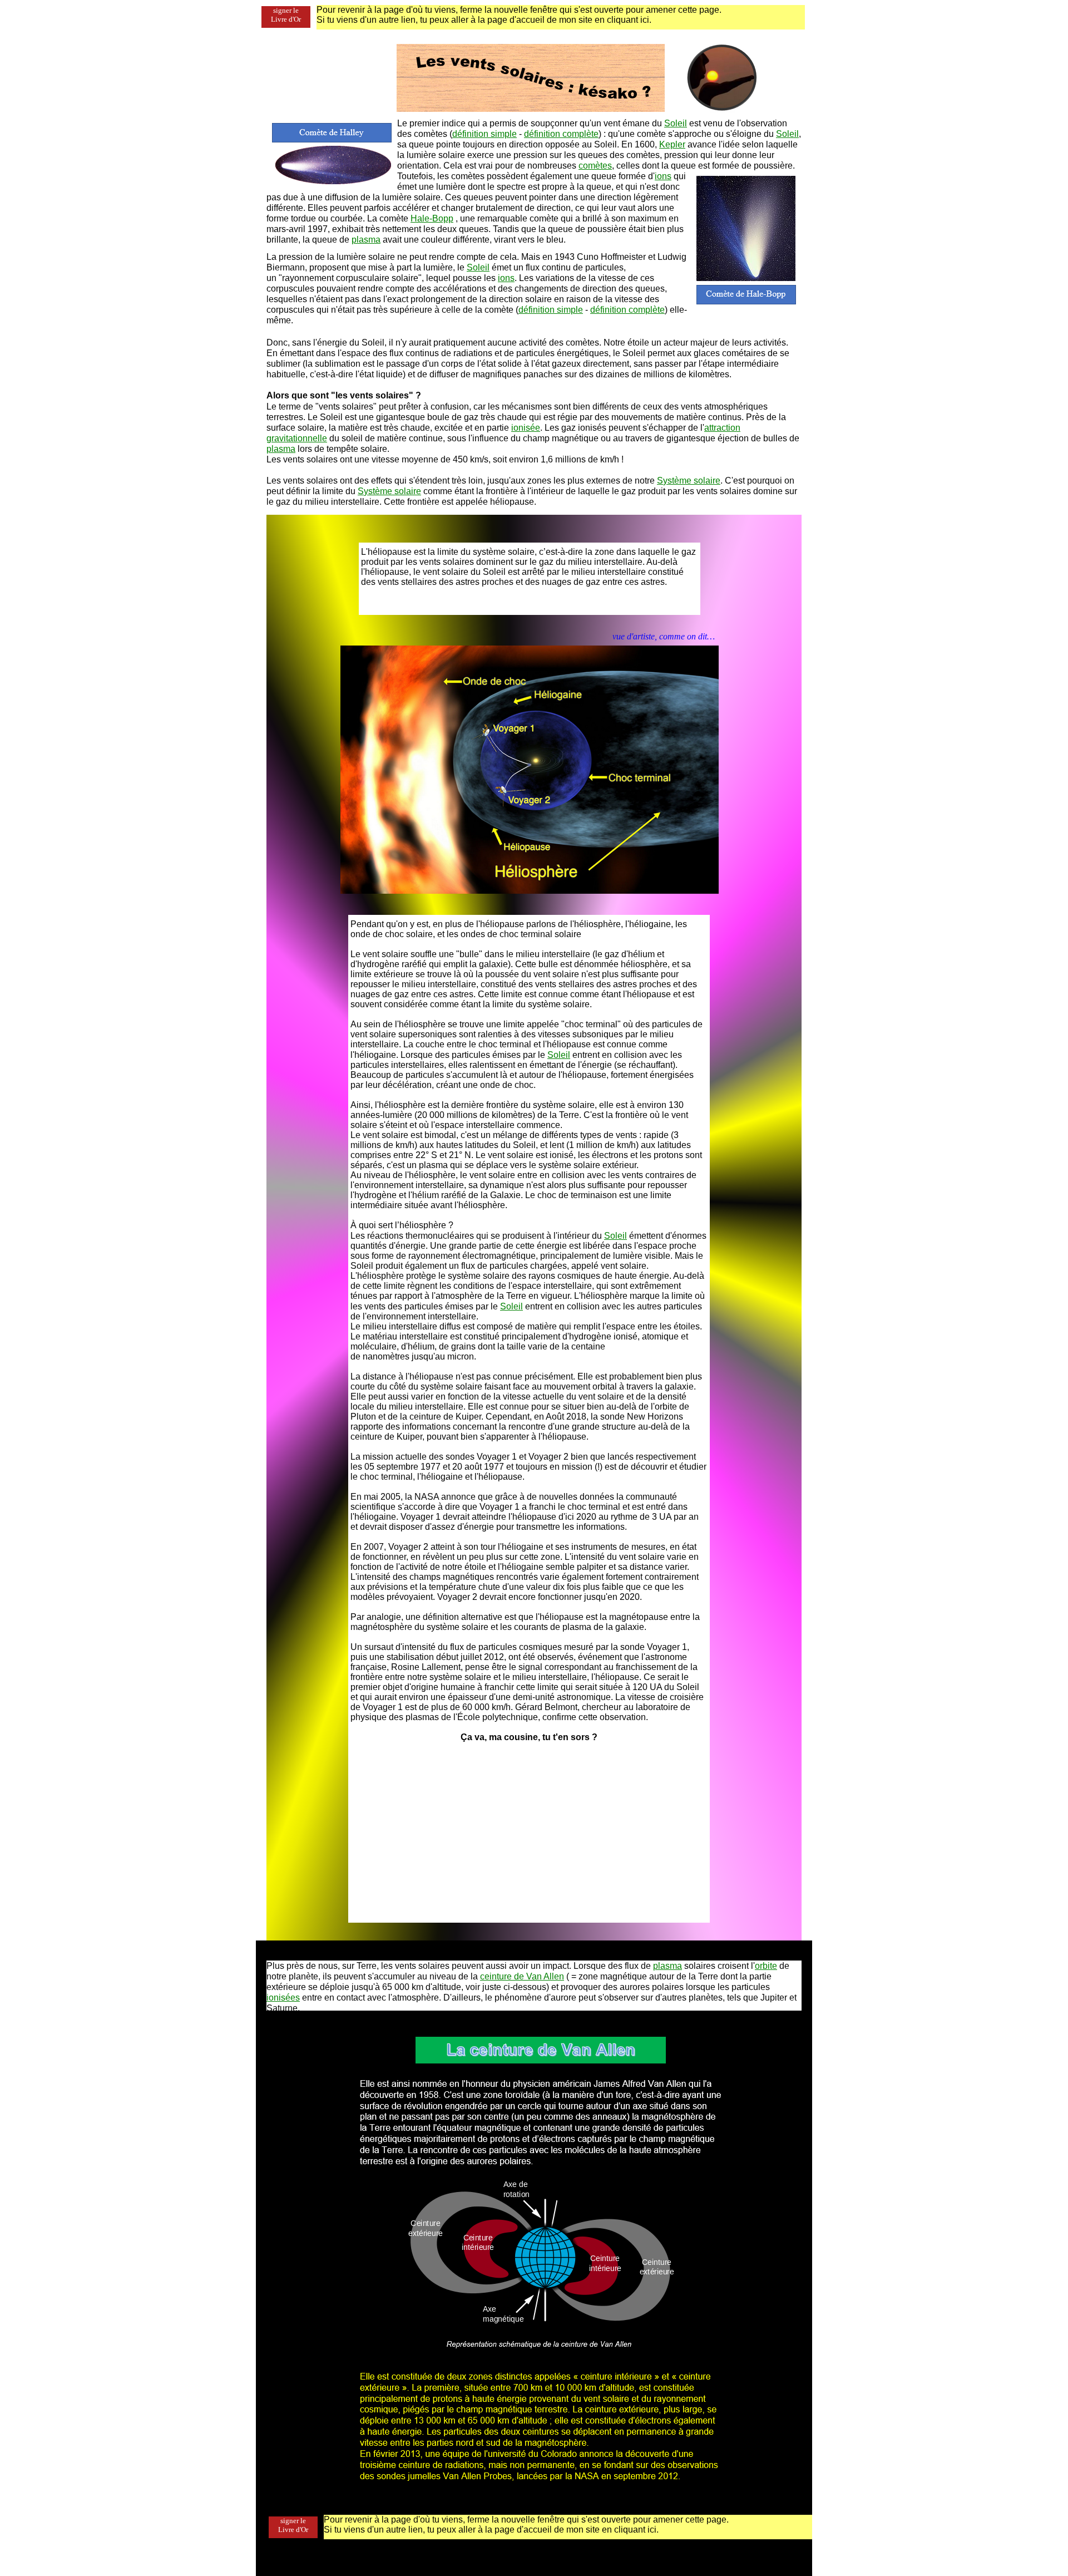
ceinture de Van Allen (522, 1976)
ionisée (526, 428)
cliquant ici (628, 20)
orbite (766, 1966)
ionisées (283, 1998)
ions (663, 176)
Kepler (672, 144)
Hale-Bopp (432, 218)
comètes (595, 166)
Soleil (676, 123)
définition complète (561, 134)
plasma (366, 240)
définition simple (484, 134)
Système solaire (689, 481)
